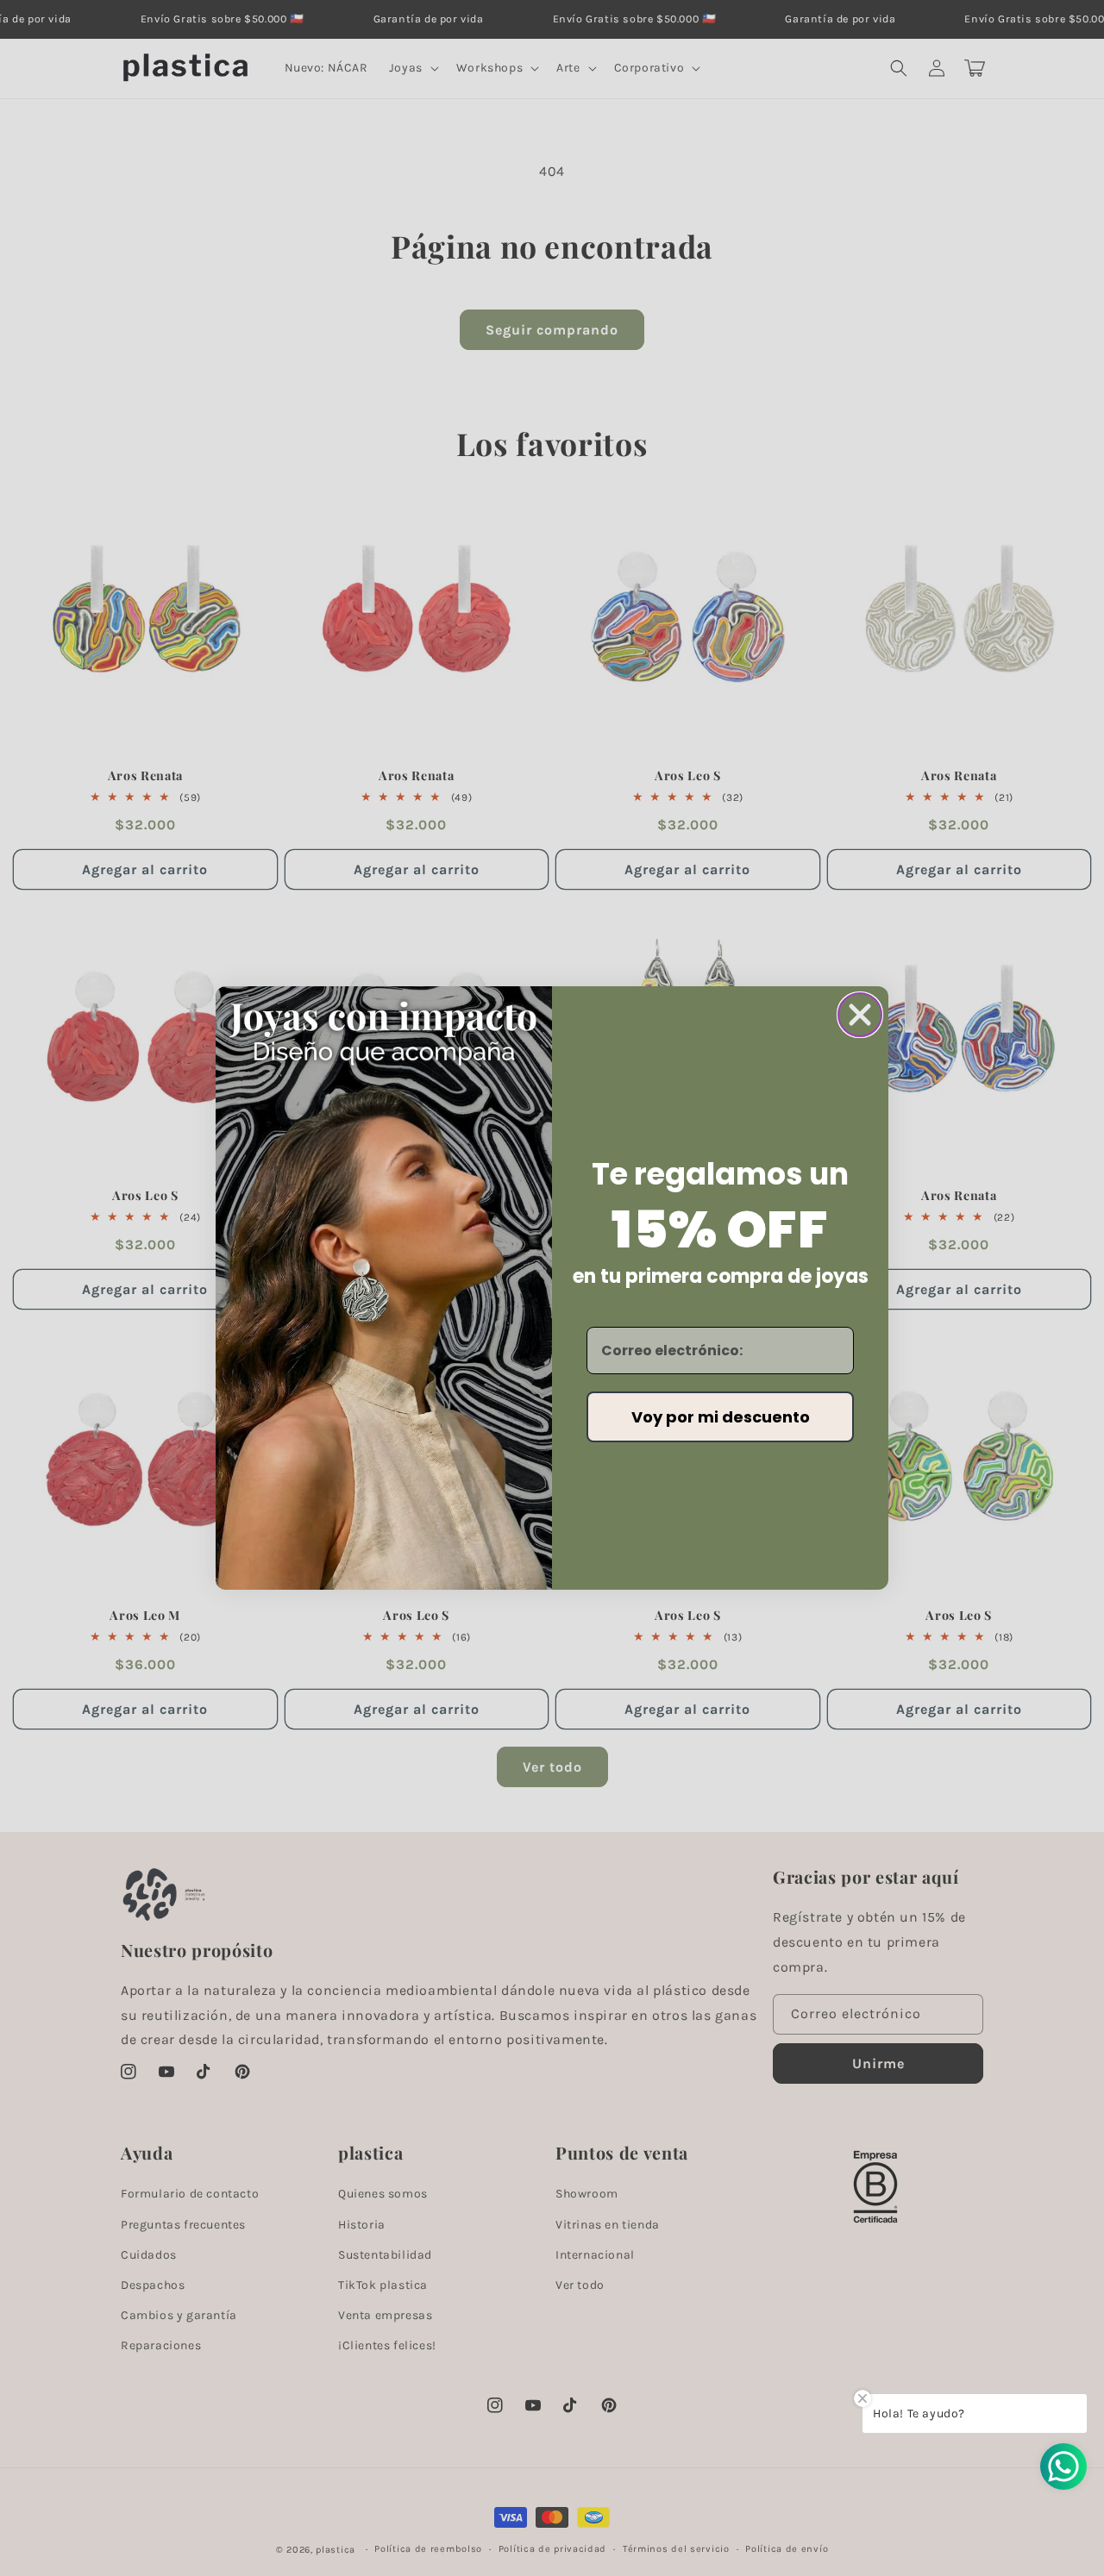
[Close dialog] (860, 1015)
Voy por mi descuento (721, 1417)
